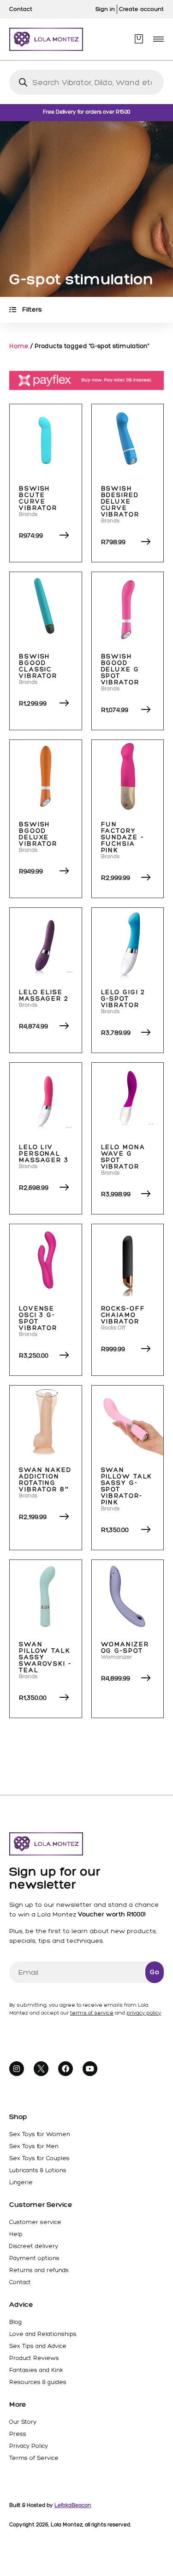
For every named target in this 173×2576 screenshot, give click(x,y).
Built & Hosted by (50, 2505)
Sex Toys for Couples (39, 2158)
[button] (158, 39)
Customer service (35, 2222)
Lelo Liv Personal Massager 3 (44, 1154)
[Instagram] (17, 2069)
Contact (20, 2282)
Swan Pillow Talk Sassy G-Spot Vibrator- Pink (127, 1486)
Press (18, 2434)
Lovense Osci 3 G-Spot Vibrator (38, 1318)
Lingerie (21, 2182)
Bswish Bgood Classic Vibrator (38, 666)
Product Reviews (34, 2358)
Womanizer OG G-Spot (125, 1648)
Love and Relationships (43, 2334)
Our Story (23, 2422)
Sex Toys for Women (40, 2134)
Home (19, 346)
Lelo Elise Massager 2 (44, 995)
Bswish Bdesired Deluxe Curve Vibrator (120, 502)
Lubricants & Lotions (38, 2170)
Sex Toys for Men (34, 2146)
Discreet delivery (34, 2246)
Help (16, 2234)
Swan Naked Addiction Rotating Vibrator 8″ (45, 1480)
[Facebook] (66, 2069)
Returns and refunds (39, 2270)
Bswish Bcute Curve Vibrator (38, 498)
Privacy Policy (29, 2446)
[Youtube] (90, 2069)
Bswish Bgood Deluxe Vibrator (38, 834)
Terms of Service (34, 2458)
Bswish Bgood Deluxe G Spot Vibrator (120, 669)
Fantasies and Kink (36, 2370)
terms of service (92, 2013)
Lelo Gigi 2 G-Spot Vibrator (123, 999)
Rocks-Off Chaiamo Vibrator (123, 1315)
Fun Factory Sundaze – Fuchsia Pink (123, 837)
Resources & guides (38, 2382)
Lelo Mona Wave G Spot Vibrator (123, 1157)
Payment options (34, 2258)
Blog (15, 2322)
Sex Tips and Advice (38, 2346)
